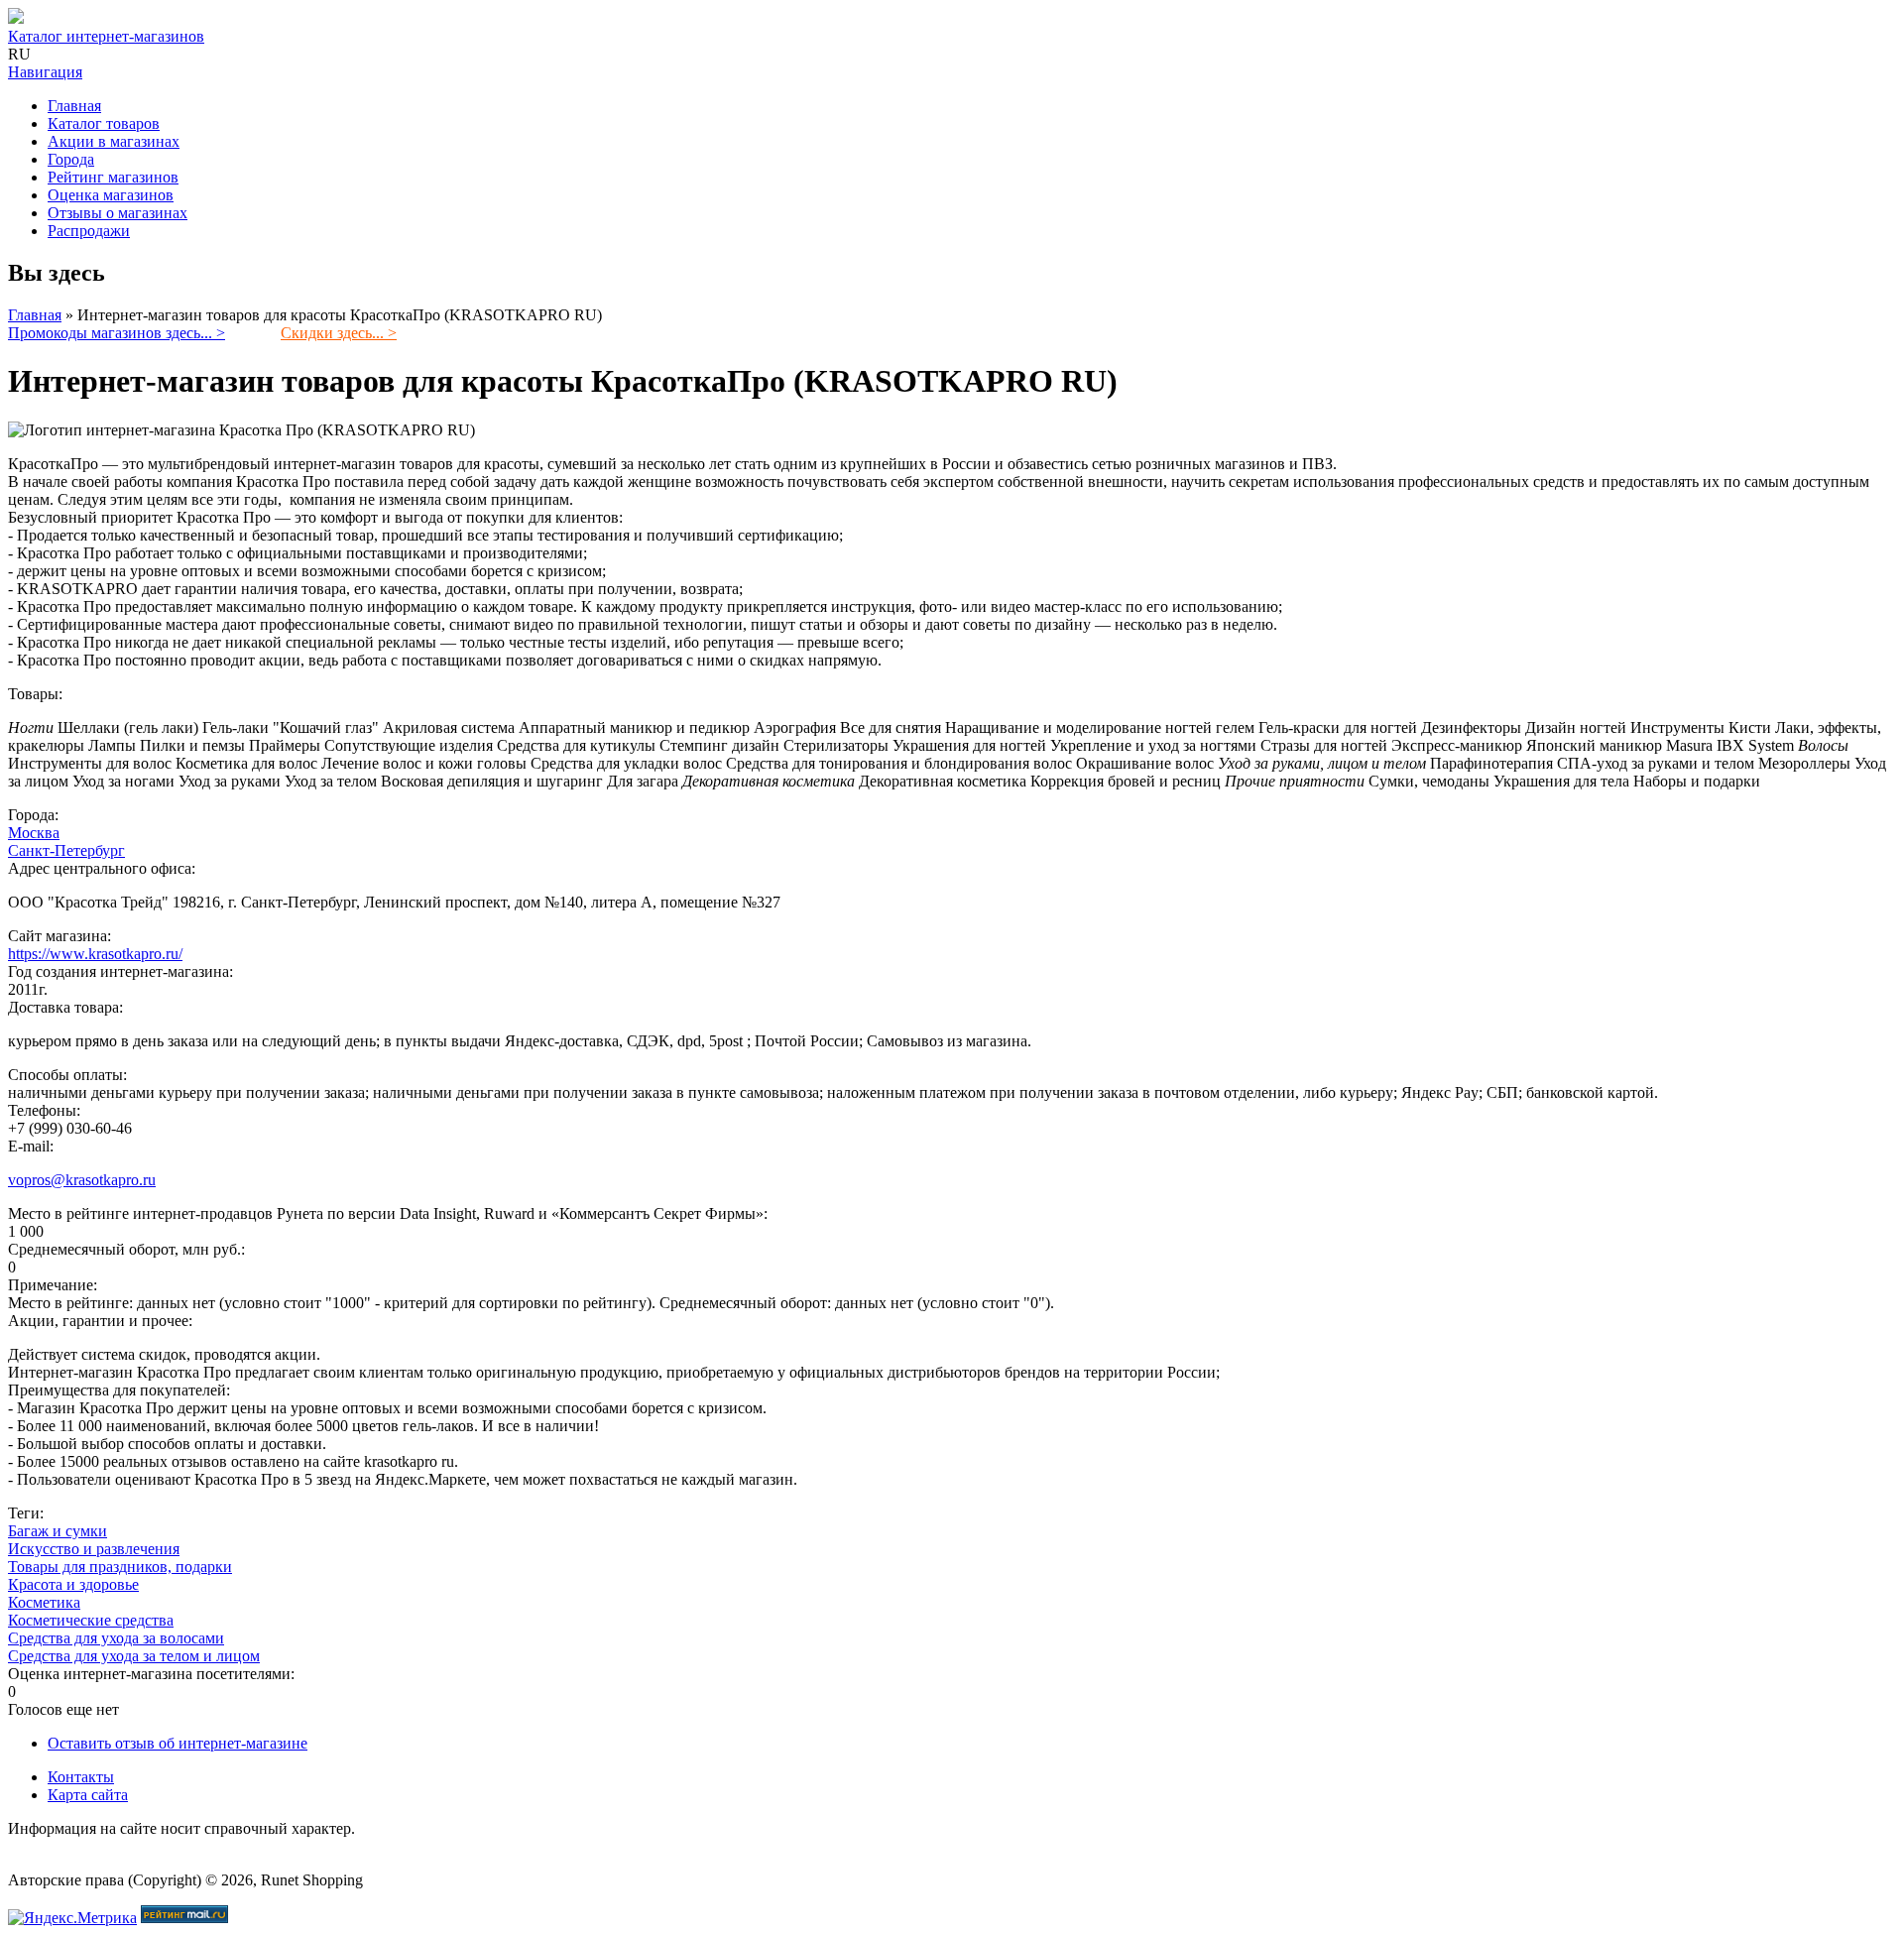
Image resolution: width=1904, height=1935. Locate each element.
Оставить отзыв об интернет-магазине (178, 1743)
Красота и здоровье (73, 1584)
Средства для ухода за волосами (116, 1638)
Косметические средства (91, 1620)
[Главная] (16, 18)
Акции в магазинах (114, 141)
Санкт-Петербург (66, 850)
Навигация (45, 72)
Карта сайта (88, 1795)
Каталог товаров (104, 123)
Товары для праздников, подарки (120, 1567)
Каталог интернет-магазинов (106, 36)
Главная (74, 106)
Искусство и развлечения (94, 1549)
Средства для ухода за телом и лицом (134, 1656)
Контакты (81, 1777)
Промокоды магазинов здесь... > (117, 333)
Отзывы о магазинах (118, 213)
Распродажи (89, 231)
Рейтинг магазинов (113, 177)
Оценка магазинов (111, 195)
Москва (34, 833)
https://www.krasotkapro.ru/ (95, 954)
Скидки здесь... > (339, 333)
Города (71, 159)
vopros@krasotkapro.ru (82, 1180)
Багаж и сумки (58, 1531)
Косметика (44, 1602)
